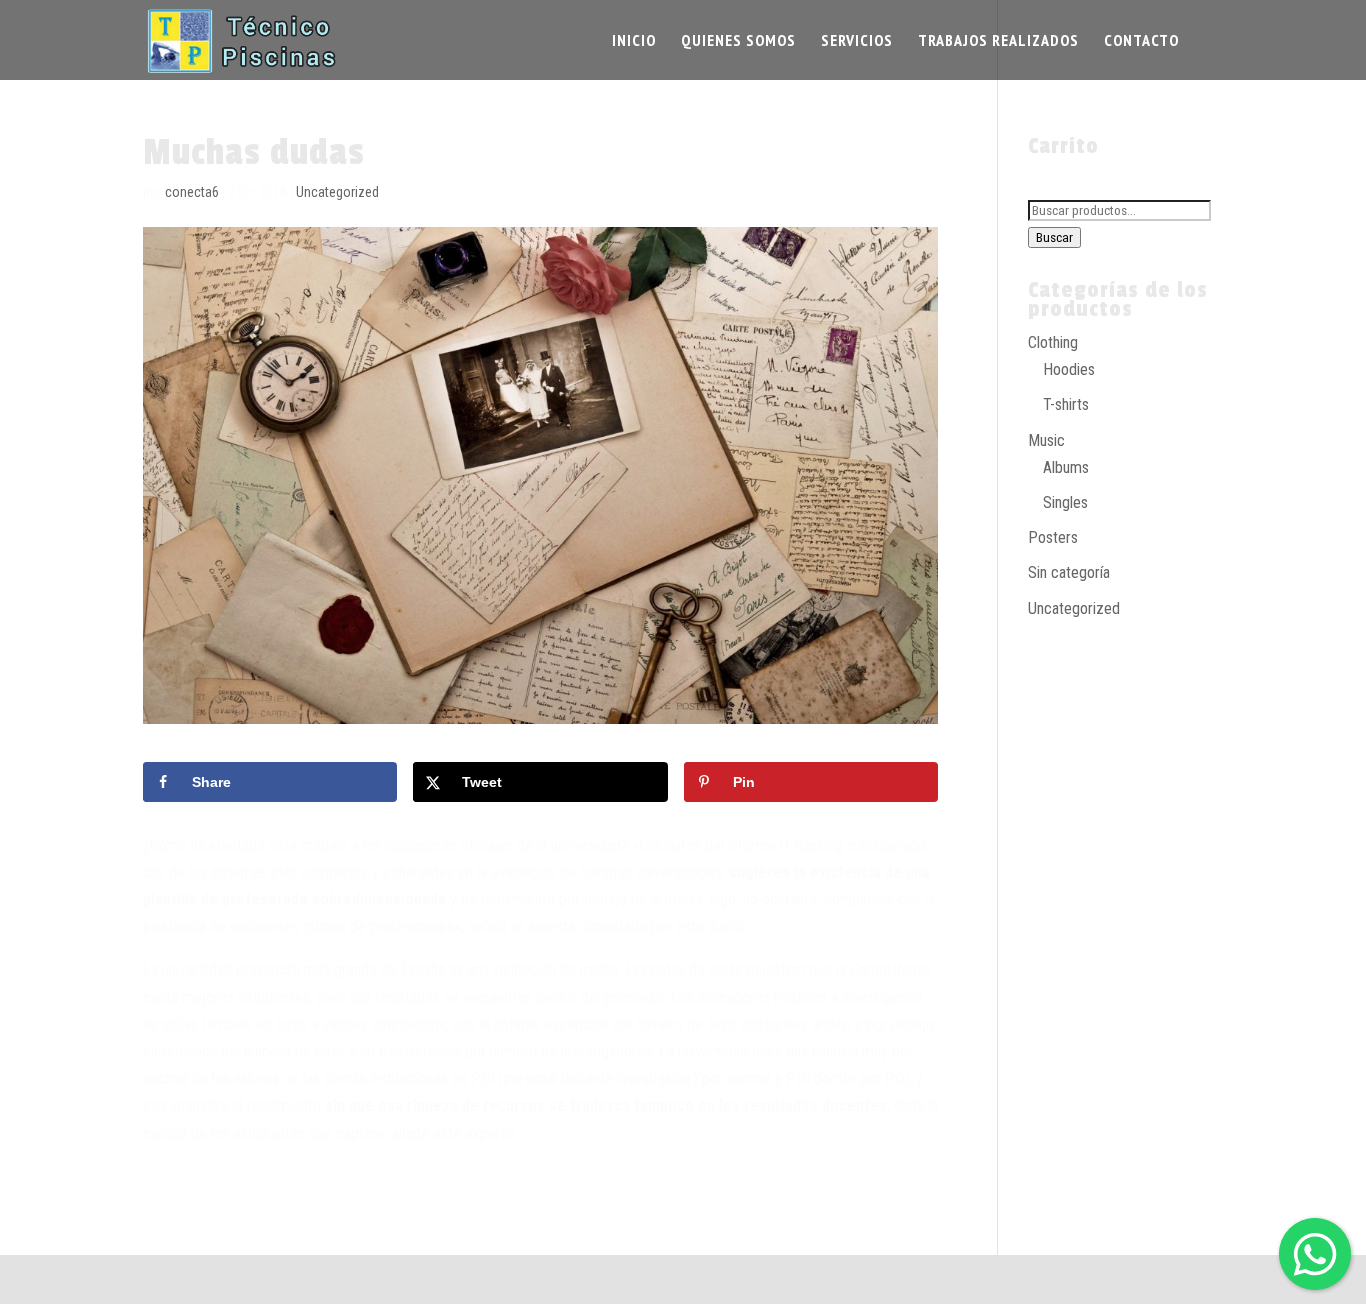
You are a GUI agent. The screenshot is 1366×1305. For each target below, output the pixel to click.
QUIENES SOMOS (738, 41)
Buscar (1054, 237)
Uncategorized (337, 192)
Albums (1066, 467)
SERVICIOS (857, 41)
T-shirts (1066, 404)
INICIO (634, 41)
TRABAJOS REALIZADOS (998, 41)
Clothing (1053, 342)
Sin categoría (1069, 572)
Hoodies (1069, 369)
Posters (1053, 537)
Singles (1065, 502)
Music (1046, 440)
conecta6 (192, 192)
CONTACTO (1141, 41)
